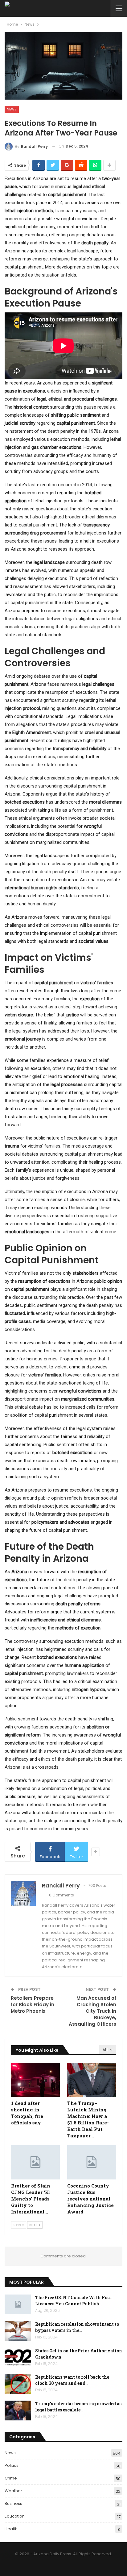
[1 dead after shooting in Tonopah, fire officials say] (35, 2080)
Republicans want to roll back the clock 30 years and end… (72, 2380)
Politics (12, 2465)
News (12, 109)
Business (13, 2503)
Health (11, 2529)
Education (15, 2516)
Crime (11, 2478)
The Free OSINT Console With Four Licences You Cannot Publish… (74, 2301)
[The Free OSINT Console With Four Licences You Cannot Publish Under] (18, 2304)
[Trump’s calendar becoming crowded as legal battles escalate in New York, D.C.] (18, 2411)
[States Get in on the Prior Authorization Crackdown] (18, 2358)
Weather (13, 2491)
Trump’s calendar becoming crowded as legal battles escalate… (78, 2407)
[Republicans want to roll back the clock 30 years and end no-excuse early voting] (18, 2384)
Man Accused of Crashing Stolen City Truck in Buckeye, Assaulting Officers (92, 2011)
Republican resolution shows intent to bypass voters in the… (77, 2327)
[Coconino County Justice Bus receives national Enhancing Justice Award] (92, 2162)
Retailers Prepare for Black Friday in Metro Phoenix (33, 2005)
